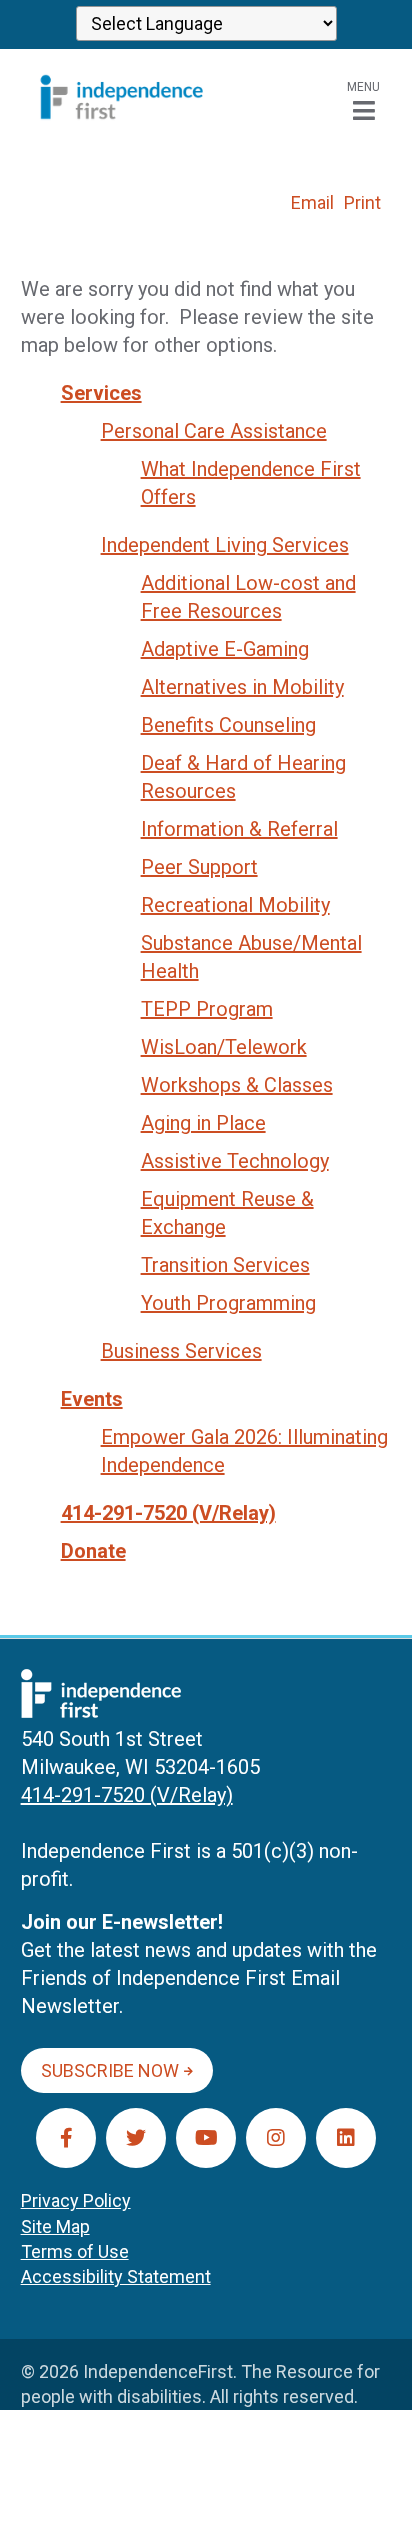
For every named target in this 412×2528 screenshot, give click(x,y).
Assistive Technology (235, 1161)
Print (362, 202)
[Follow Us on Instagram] (276, 2138)
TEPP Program (207, 1009)
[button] (363, 98)
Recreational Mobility (235, 905)
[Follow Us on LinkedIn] (346, 2138)
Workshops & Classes (237, 1085)
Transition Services (225, 1265)
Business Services (181, 1351)
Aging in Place (203, 1123)
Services (101, 393)
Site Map (55, 2226)
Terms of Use (75, 2251)
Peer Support (199, 867)
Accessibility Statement (116, 2276)
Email (312, 202)
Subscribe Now (110, 2070)
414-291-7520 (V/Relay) (168, 1513)
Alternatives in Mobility (242, 687)
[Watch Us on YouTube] (206, 2138)
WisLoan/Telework (224, 1047)
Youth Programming (228, 1303)
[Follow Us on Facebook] (66, 2138)
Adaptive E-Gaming (225, 649)
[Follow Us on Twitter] (136, 2138)
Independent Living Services (225, 545)
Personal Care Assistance (214, 431)
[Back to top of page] (370, 2481)
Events (92, 1399)
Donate (93, 1551)
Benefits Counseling (228, 725)
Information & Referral (239, 829)
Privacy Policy (76, 2200)
